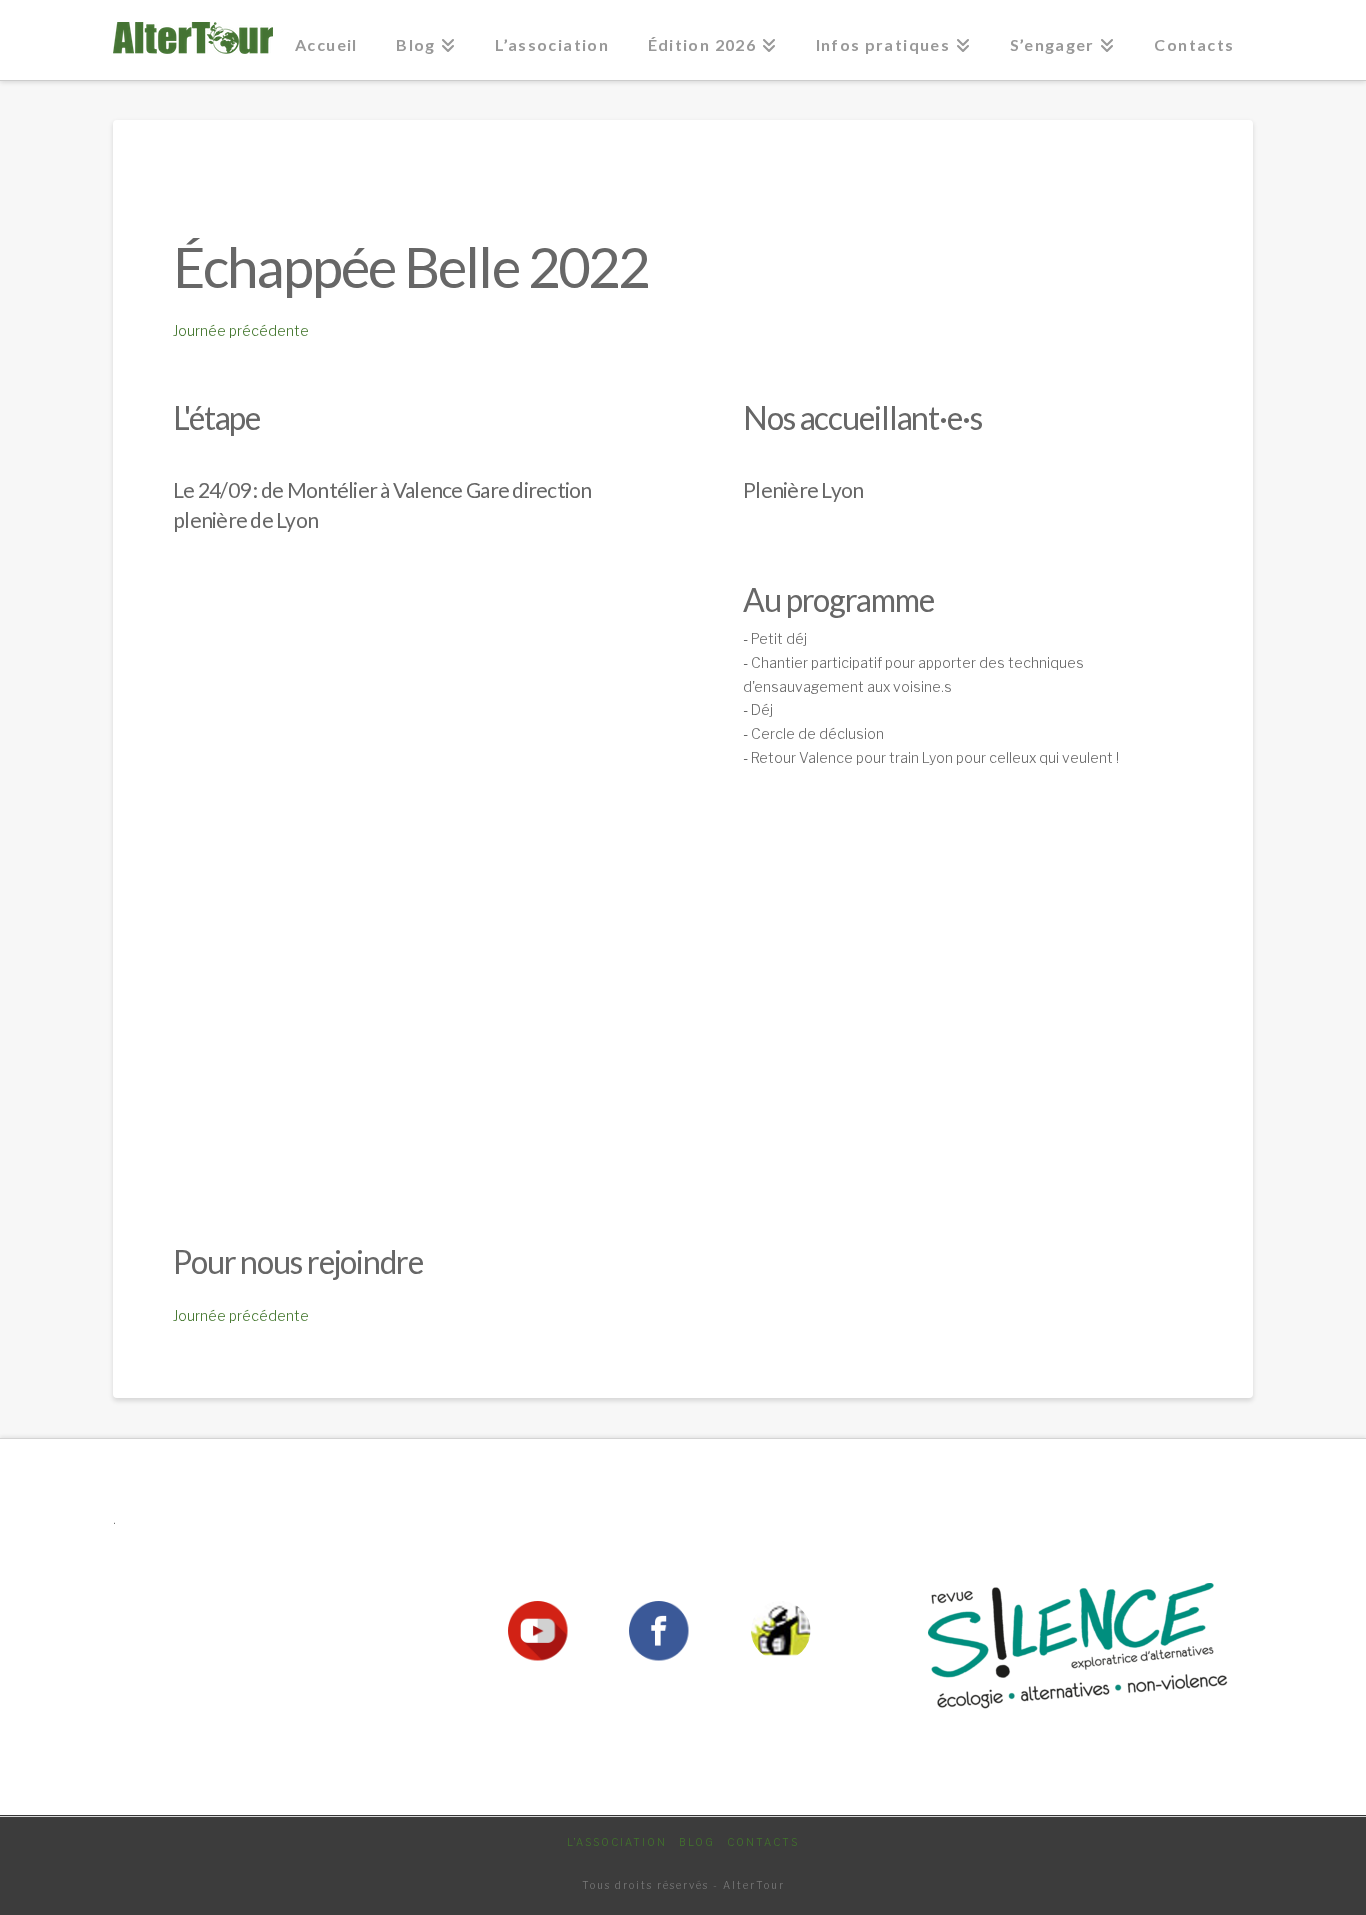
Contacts (763, 1842)
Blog (697, 1842)
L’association (617, 1842)
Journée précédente (241, 330)
